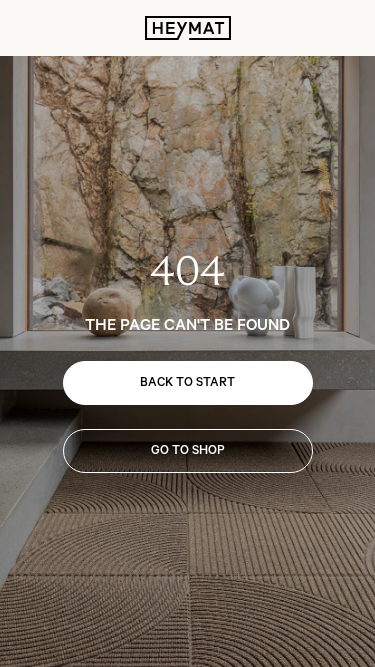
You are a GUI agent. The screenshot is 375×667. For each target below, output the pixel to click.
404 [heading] (187, 271)
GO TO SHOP (188, 450)
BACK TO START (187, 382)
